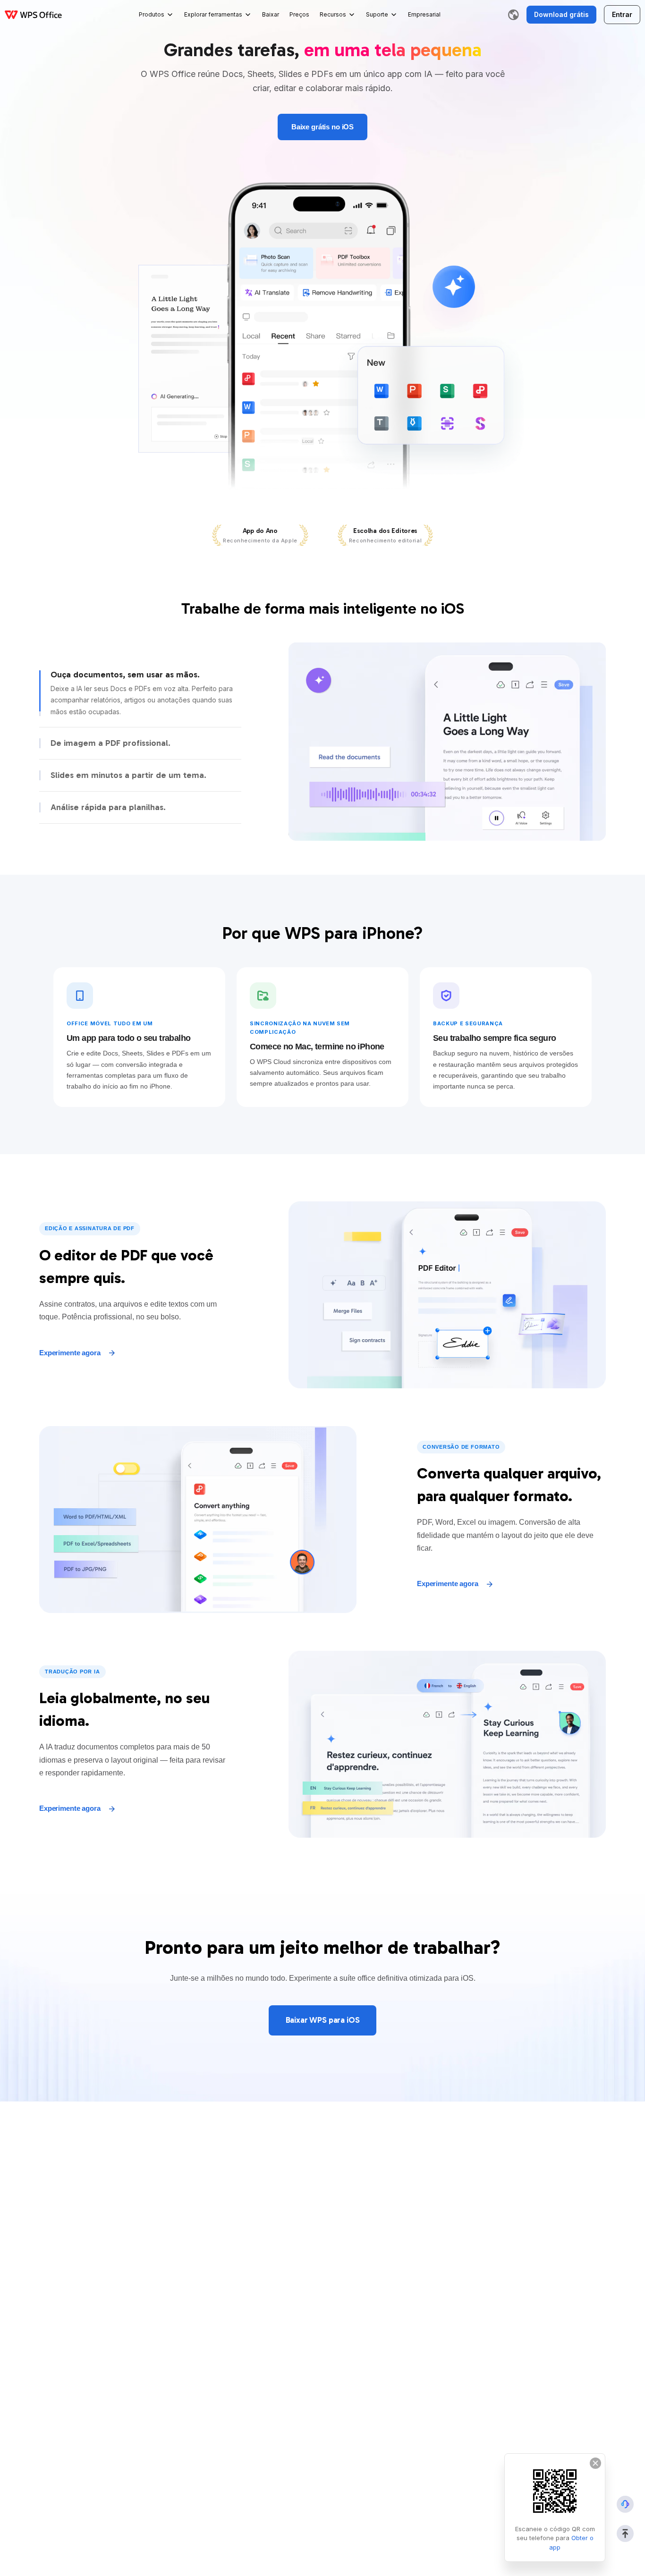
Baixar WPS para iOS (323, 2020)
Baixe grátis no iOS (322, 127)
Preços (299, 14)
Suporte (377, 14)
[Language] (513, 15)
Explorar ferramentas (213, 14)
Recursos (333, 14)
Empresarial (424, 14)
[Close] (595, 2463)
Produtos (152, 14)
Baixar (271, 14)
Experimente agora (70, 1353)
